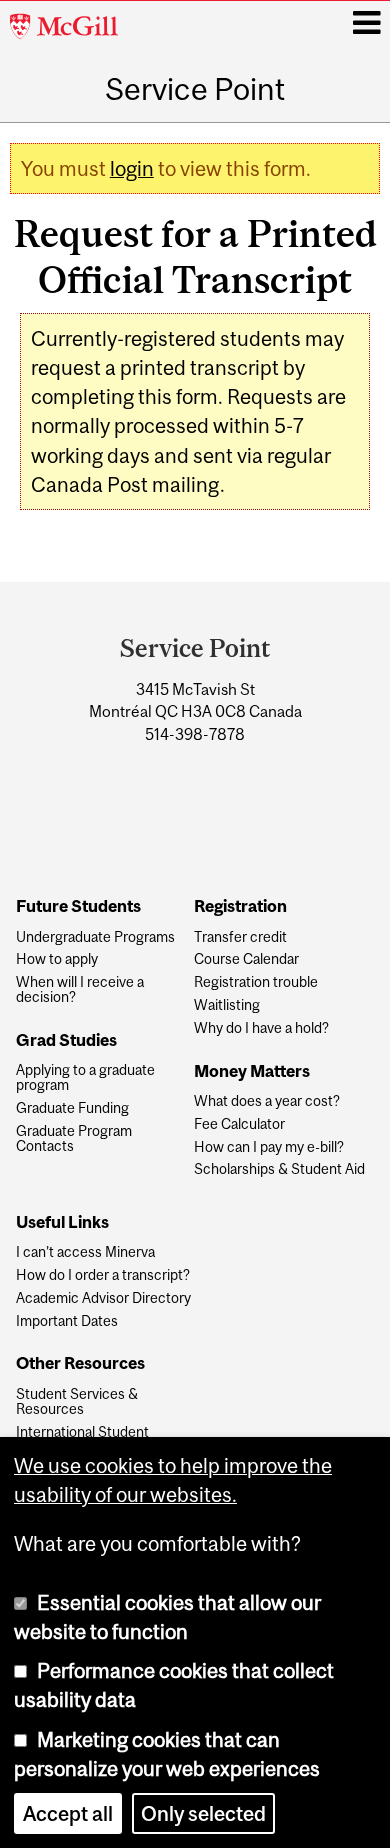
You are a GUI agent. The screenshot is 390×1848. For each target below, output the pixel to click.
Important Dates (67, 1321)
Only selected (203, 1813)
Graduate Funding (72, 1108)
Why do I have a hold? (261, 1028)
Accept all (68, 1813)
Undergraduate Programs (95, 937)
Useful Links (62, 1223)
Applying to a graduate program (85, 1078)
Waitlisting (227, 1005)
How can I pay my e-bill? (269, 1147)
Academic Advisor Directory (103, 1298)
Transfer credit (240, 937)
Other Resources (80, 1364)
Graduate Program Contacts (74, 1139)
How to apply (57, 959)
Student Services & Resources (77, 1402)
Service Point (195, 89)
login (132, 168)
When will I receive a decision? (80, 990)
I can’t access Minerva (85, 1252)
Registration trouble (256, 982)
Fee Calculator (239, 1124)
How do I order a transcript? (103, 1275)
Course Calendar (246, 959)
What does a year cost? (267, 1101)
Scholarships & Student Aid (279, 1169)
